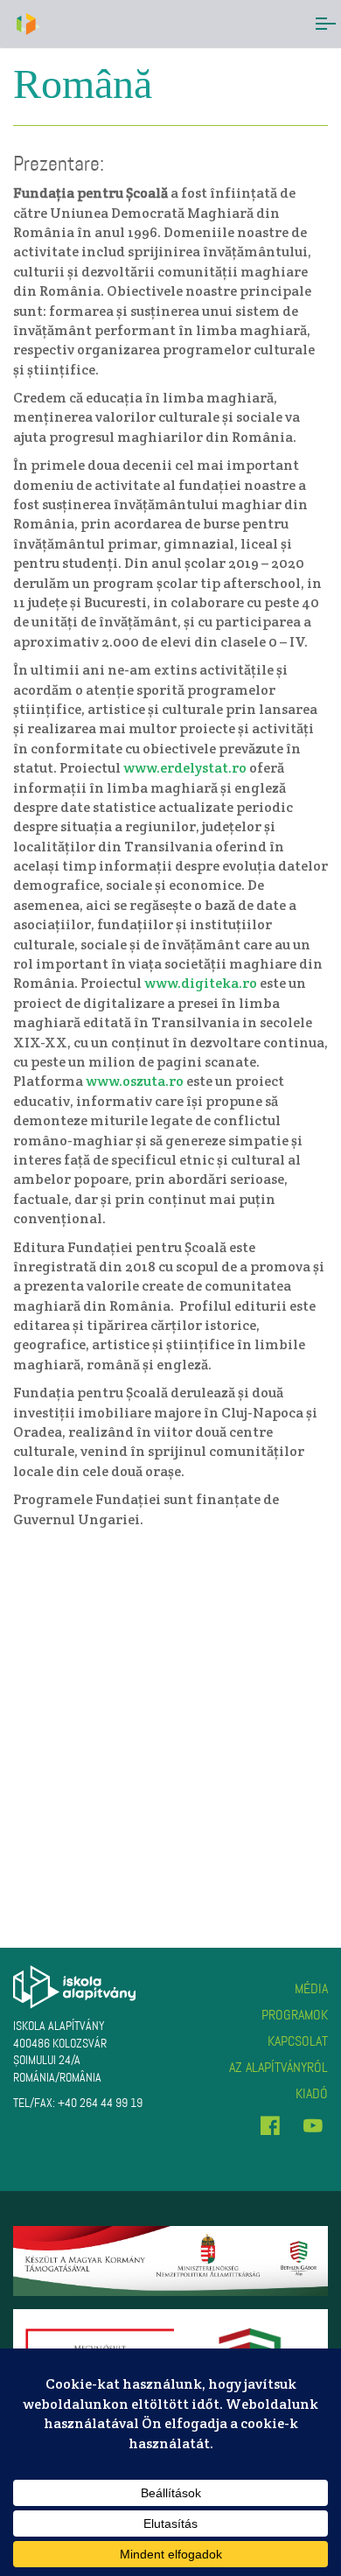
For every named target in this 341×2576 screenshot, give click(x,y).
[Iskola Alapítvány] (27, 24)
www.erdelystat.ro (185, 768)
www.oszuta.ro (135, 1081)
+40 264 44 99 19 (100, 2103)
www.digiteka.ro (201, 983)
